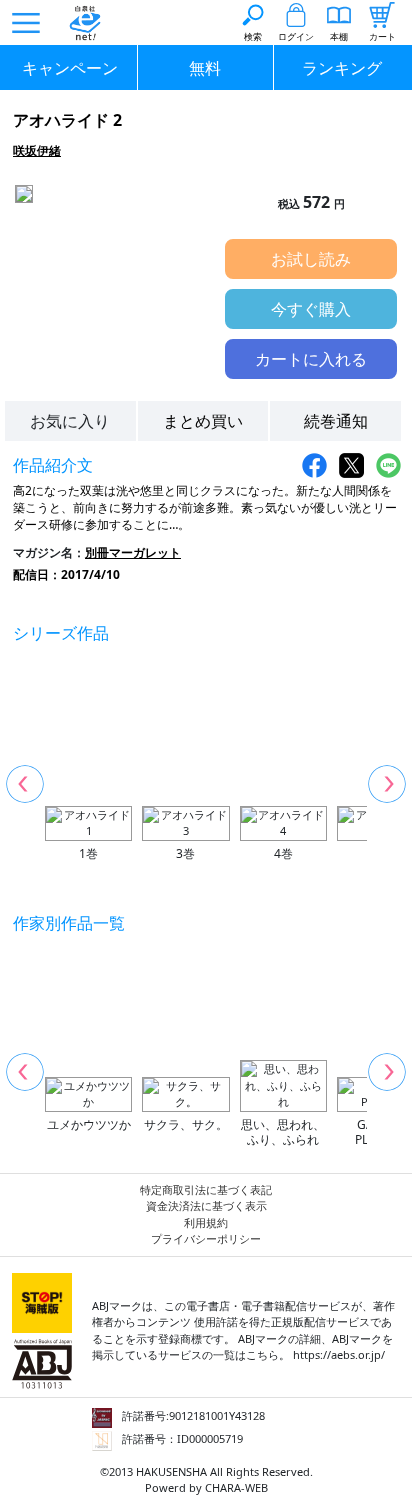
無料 (205, 68)
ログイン (296, 36)
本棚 (339, 36)
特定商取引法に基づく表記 (206, 1189)
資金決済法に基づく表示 (206, 1205)
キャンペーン (70, 68)
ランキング (342, 68)
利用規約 (206, 1222)
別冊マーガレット (133, 552)
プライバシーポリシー (206, 1238)
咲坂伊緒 (37, 150)
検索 (253, 36)
